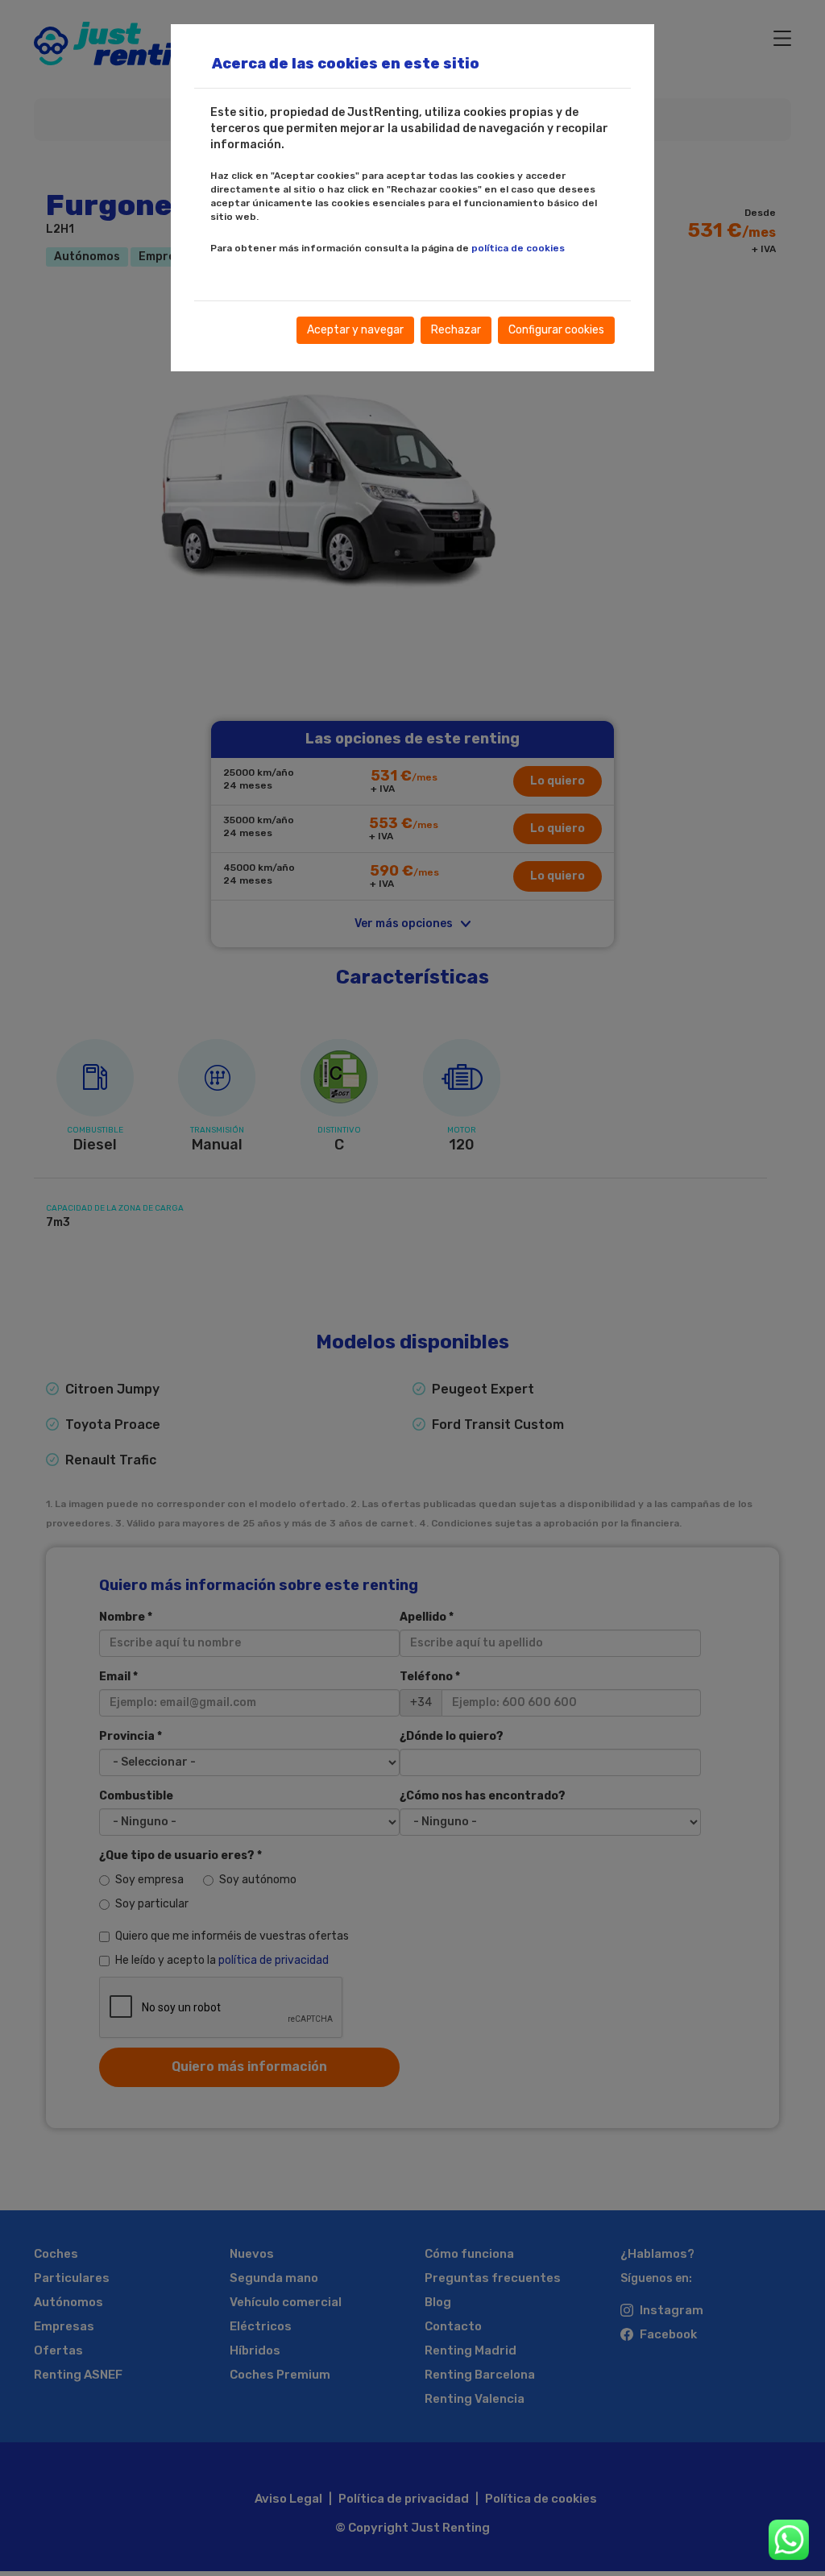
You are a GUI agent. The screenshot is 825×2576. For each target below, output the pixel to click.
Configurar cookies (556, 330)
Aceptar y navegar (355, 330)
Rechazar (456, 330)
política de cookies (518, 248)
